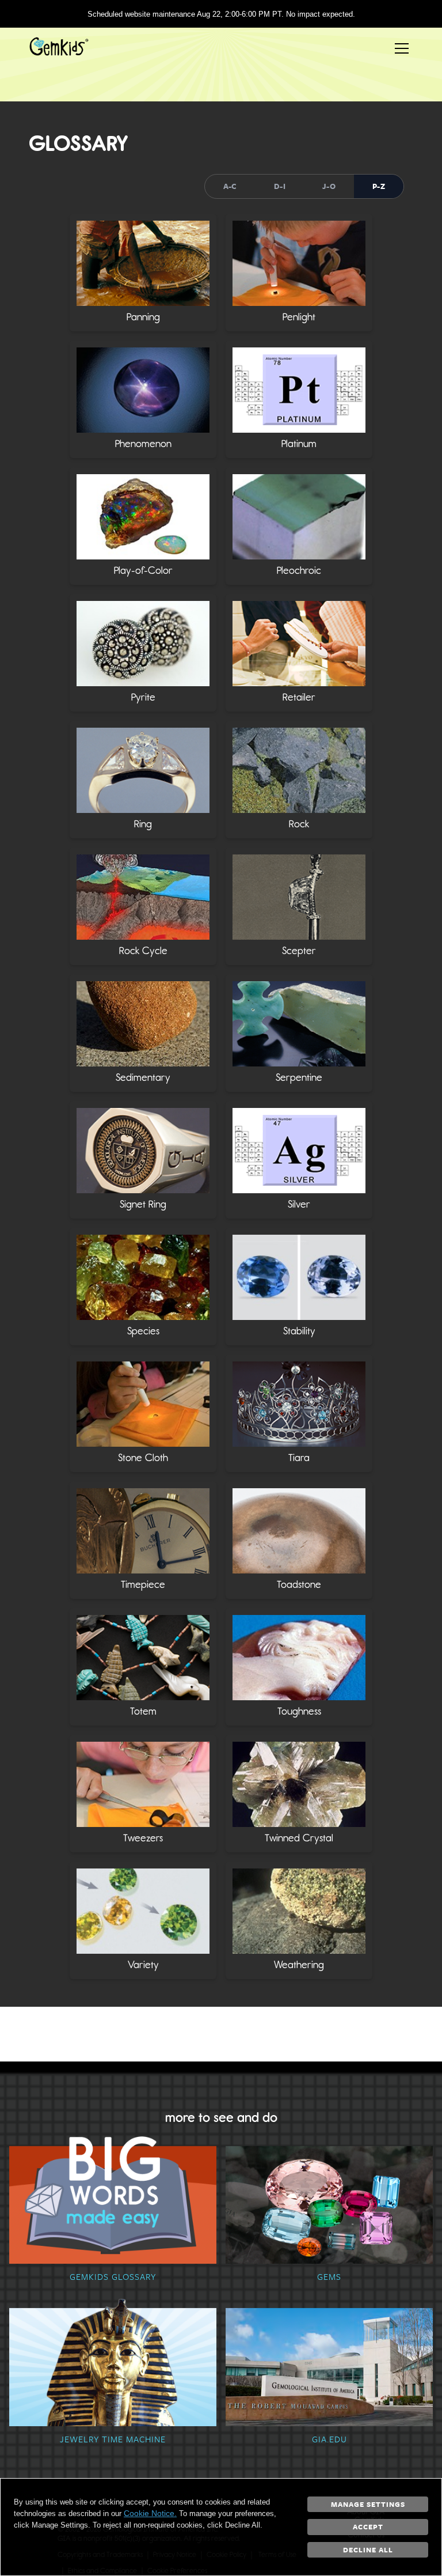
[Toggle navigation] (402, 48)
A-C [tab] (230, 186)
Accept (368, 2526)
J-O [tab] (329, 186)
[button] (143, 273)
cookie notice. (150, 2513)
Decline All (368, 2549)
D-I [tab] (280, 186)
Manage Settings (368, 2504)
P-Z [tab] (379, 186)
